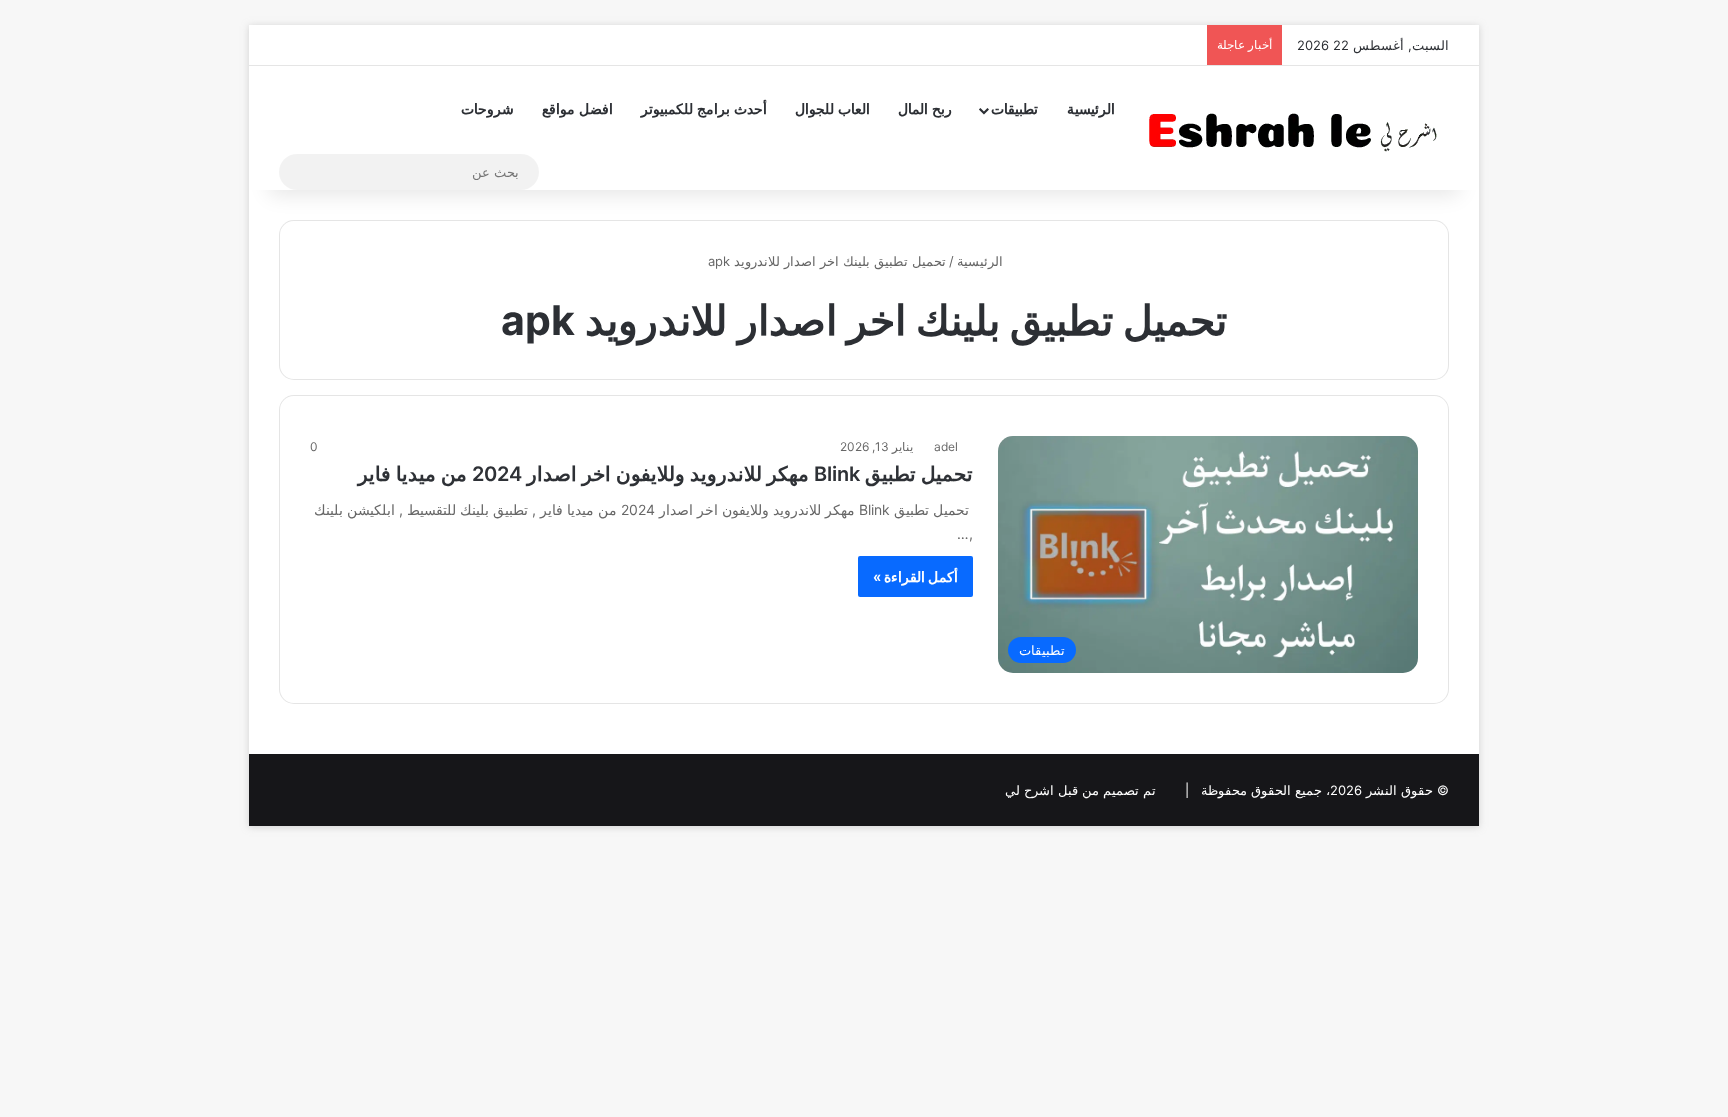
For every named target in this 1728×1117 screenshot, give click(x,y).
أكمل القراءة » (915, 576)
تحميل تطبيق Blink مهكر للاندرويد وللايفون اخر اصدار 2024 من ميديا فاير (665, 474)
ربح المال (925, 109)
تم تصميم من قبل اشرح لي (1080, 790)
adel (946, 446)
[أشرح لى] (1299, 127)
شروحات (487, 109)
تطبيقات (1014, 109)
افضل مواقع (577, 109)
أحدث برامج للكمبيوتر (704, 109)
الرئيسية (1091, 109)
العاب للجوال (832, 109)
